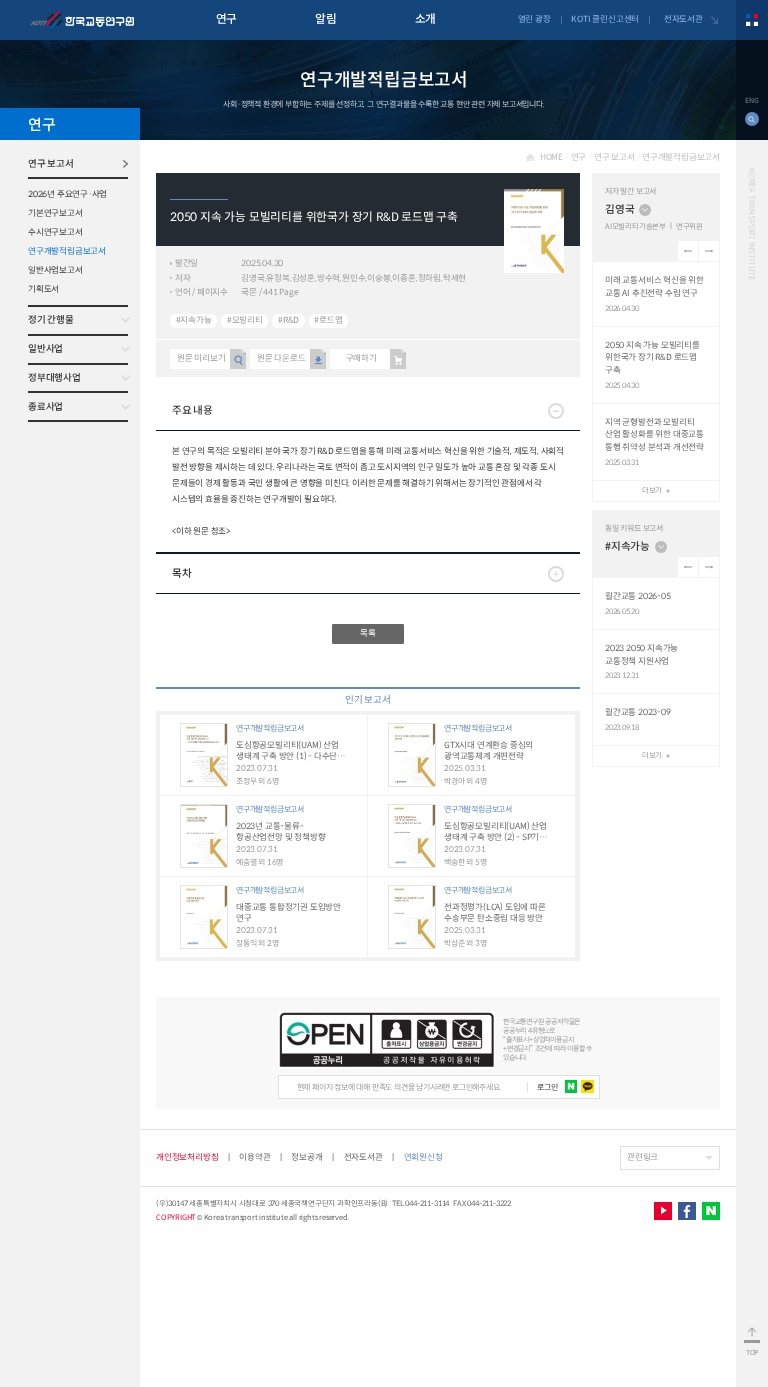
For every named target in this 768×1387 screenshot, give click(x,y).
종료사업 (45, 407)
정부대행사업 (54, 378)
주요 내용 (192, 410)
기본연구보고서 (55, 213)
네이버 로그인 (571, 1086)
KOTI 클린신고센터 (605, 19)
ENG (751, 100)
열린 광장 (534, 19)
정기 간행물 (51, 320)
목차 (181, 573)
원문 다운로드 (281, 358)
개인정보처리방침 (187, 1157)
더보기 (652, 490)
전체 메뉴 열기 (752, 20)
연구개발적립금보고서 (67, 251)
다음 (709, 251)
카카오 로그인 (587, 1086)
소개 (425, 19)
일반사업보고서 (55, 270)
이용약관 (254, 1157)
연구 (226, 19)
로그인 (547, 1087)
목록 (368, 633)
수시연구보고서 (55, 232)
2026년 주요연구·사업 (67, 194)
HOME (551, 157)
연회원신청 (423, 1157)
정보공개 (306, 1157)
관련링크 (642, 1157)
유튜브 (663, 1211)
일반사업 (45, 349)
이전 (688, 251)
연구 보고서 (51, 164)
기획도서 (43, 289)
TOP (752, 1352)
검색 (752, 119)
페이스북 (687, 1211)
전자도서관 (683, 19)
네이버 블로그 (711, 1211)
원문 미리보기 (201, 358)
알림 (325, 19)
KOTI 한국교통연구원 (82, 20)
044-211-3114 (427, 1203)
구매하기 (361, 358)
